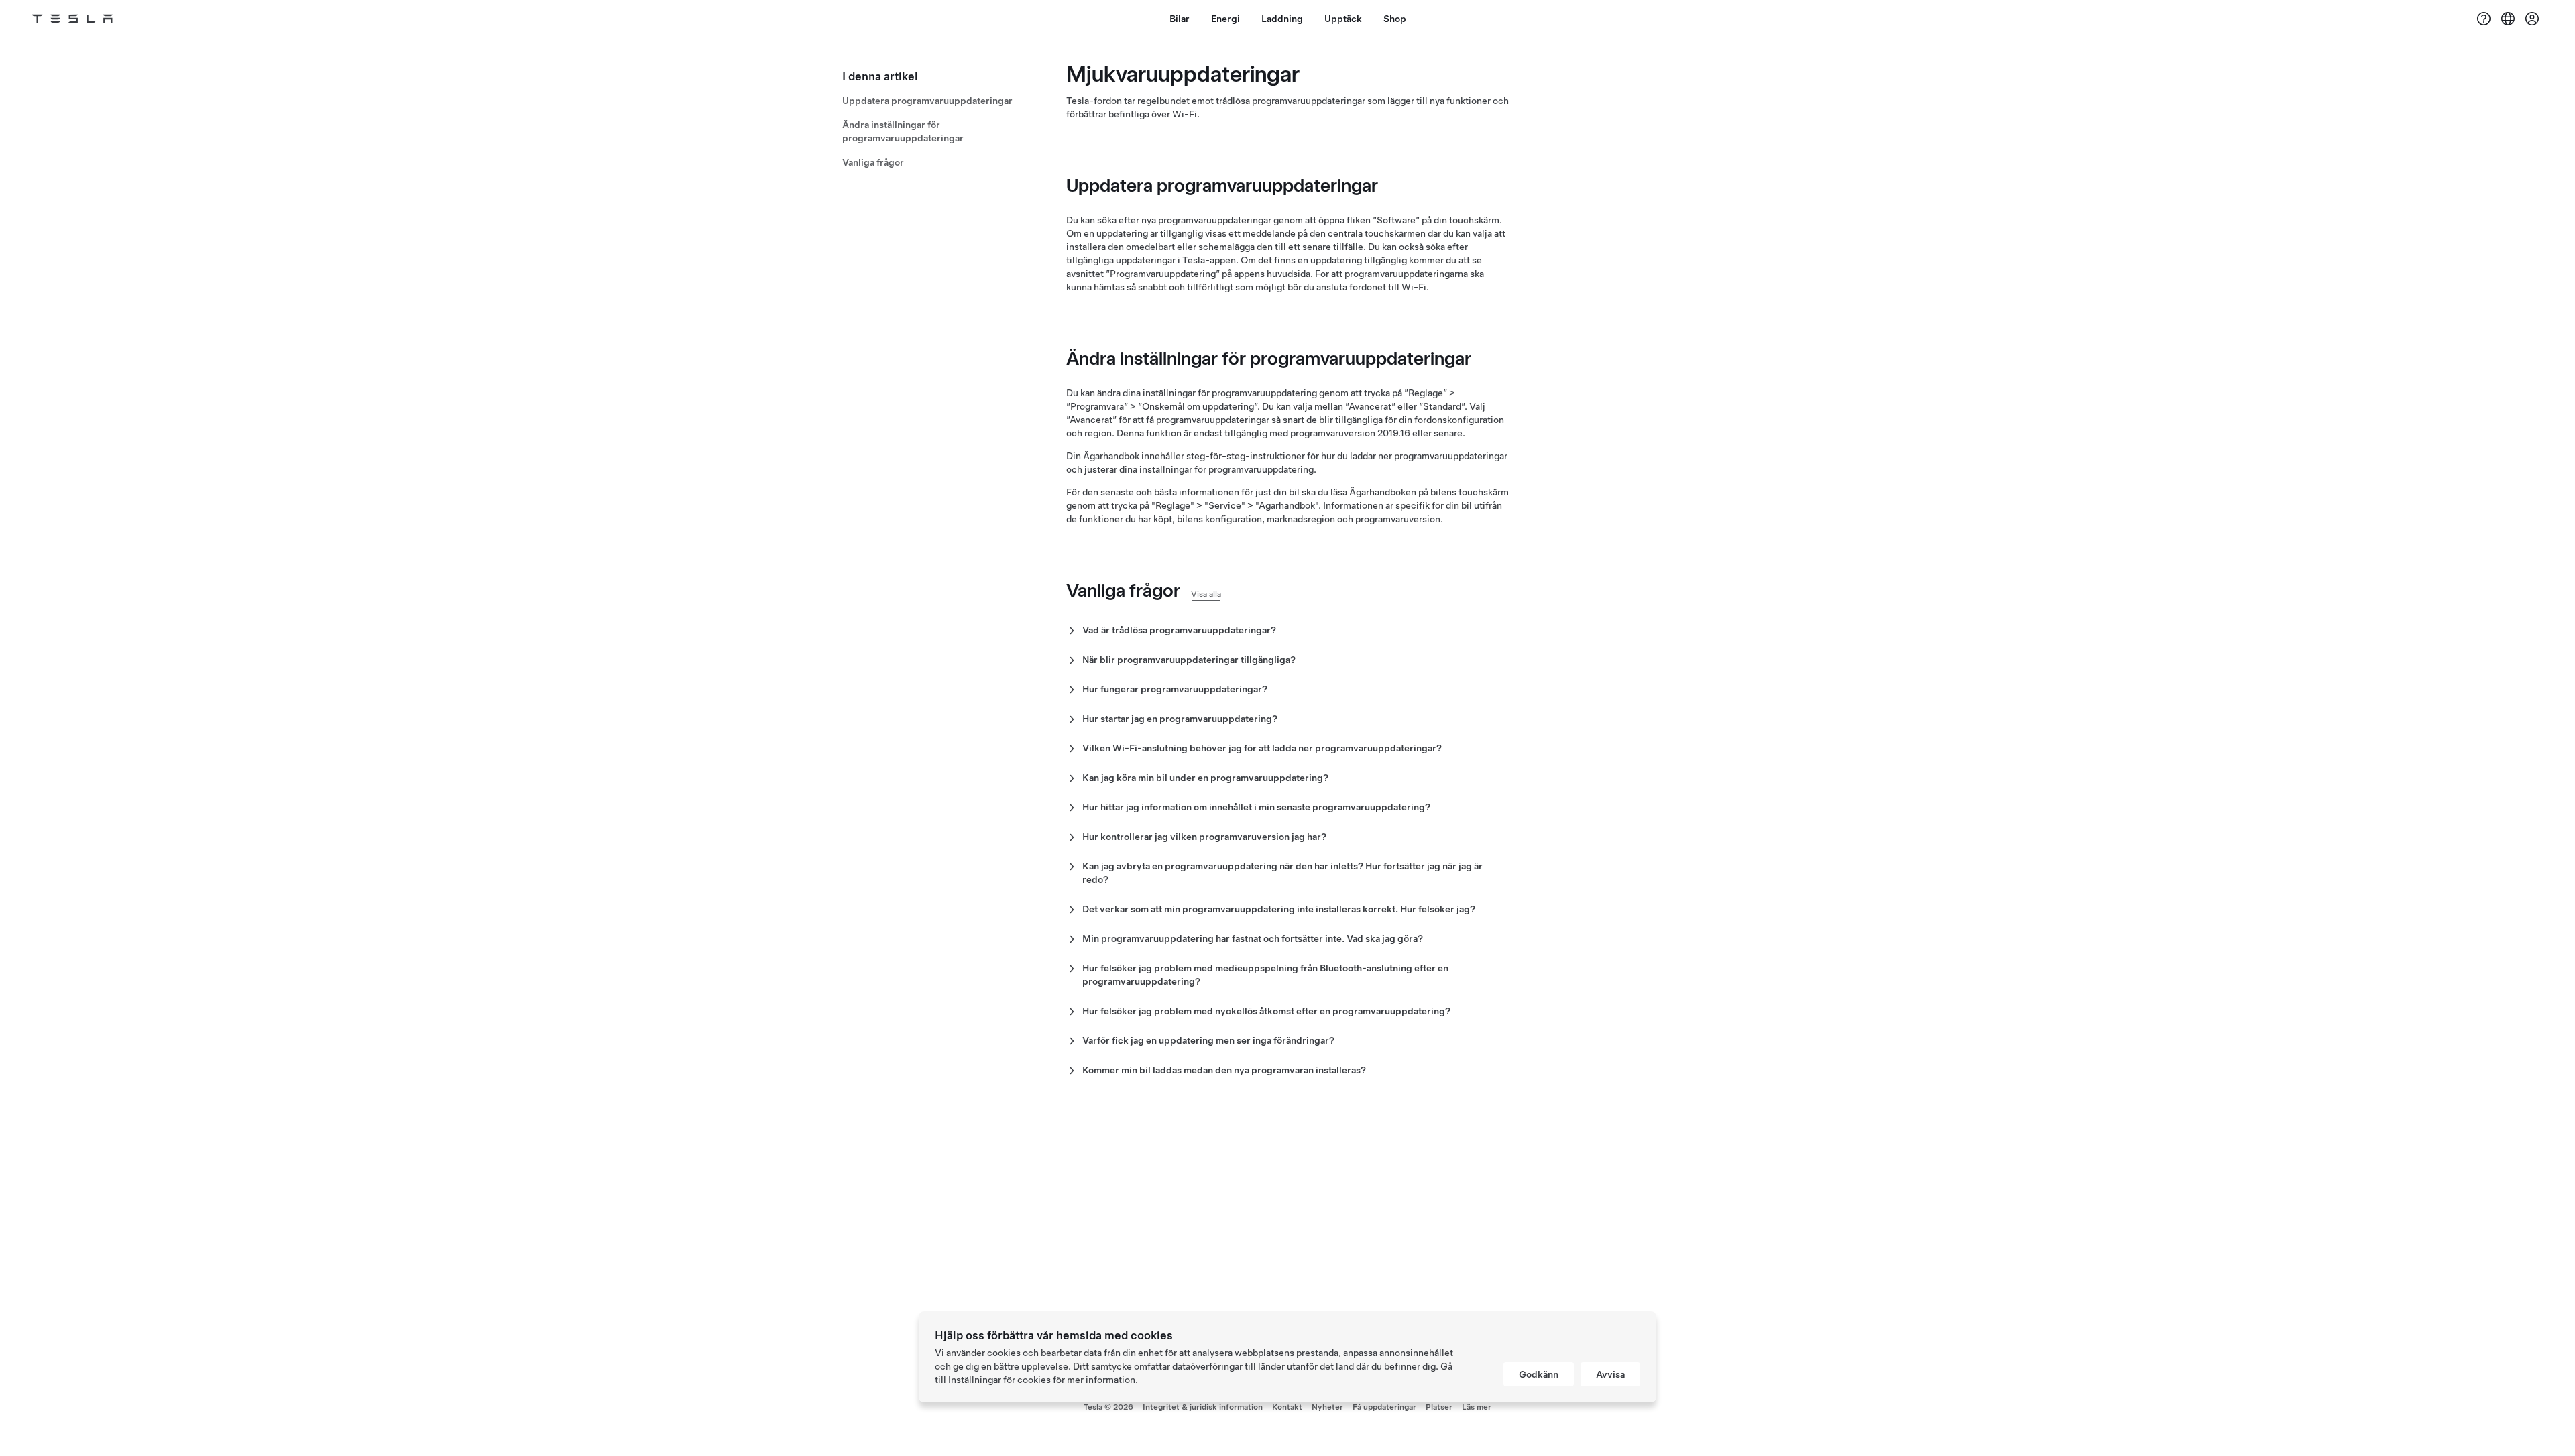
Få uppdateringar (1384, 1407)
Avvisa (1610, 1374)
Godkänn (1539, 1374)
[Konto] (2532, 19)
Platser (1439, 1407)
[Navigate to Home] (72, 19)
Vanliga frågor (873, 162)
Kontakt (1287, 1407)
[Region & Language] (2508, 19)
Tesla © (1108, 1407)
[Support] (2484, 19)
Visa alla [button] (1206, 594)
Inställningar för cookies (999, 1380)
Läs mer (1477, 1407)
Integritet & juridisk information (1203, 1407)
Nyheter (1327, 1407)
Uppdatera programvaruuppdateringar (927, 101)
